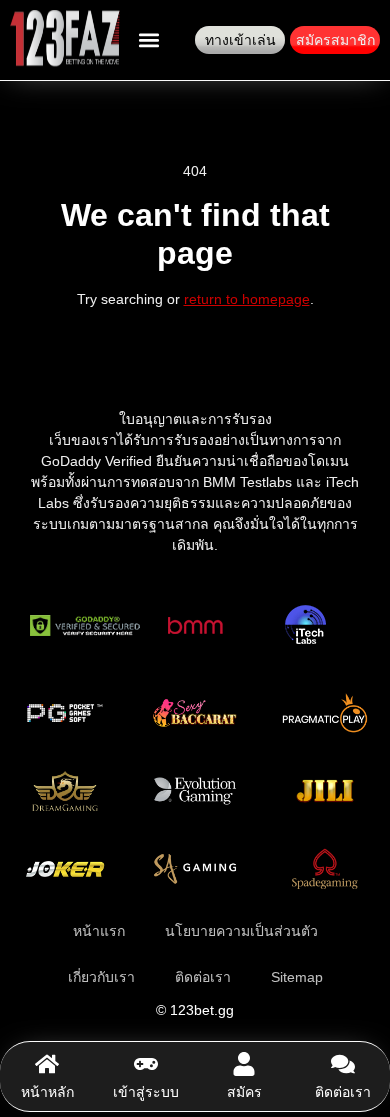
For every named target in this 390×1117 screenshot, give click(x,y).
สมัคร (244, 1092)
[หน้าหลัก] (47, 1064)
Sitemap (297, 977)
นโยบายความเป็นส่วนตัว (241, 931)
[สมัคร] (244, 1064)
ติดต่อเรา (343, 1092)
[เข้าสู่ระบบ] (146, 1064)
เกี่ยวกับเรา (101, 977)
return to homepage (247, 299)
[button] (148, 40)
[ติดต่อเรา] (343, 1064)
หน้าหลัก (47, 1092)
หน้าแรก (99, 931)
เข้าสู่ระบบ (146, 1092)
